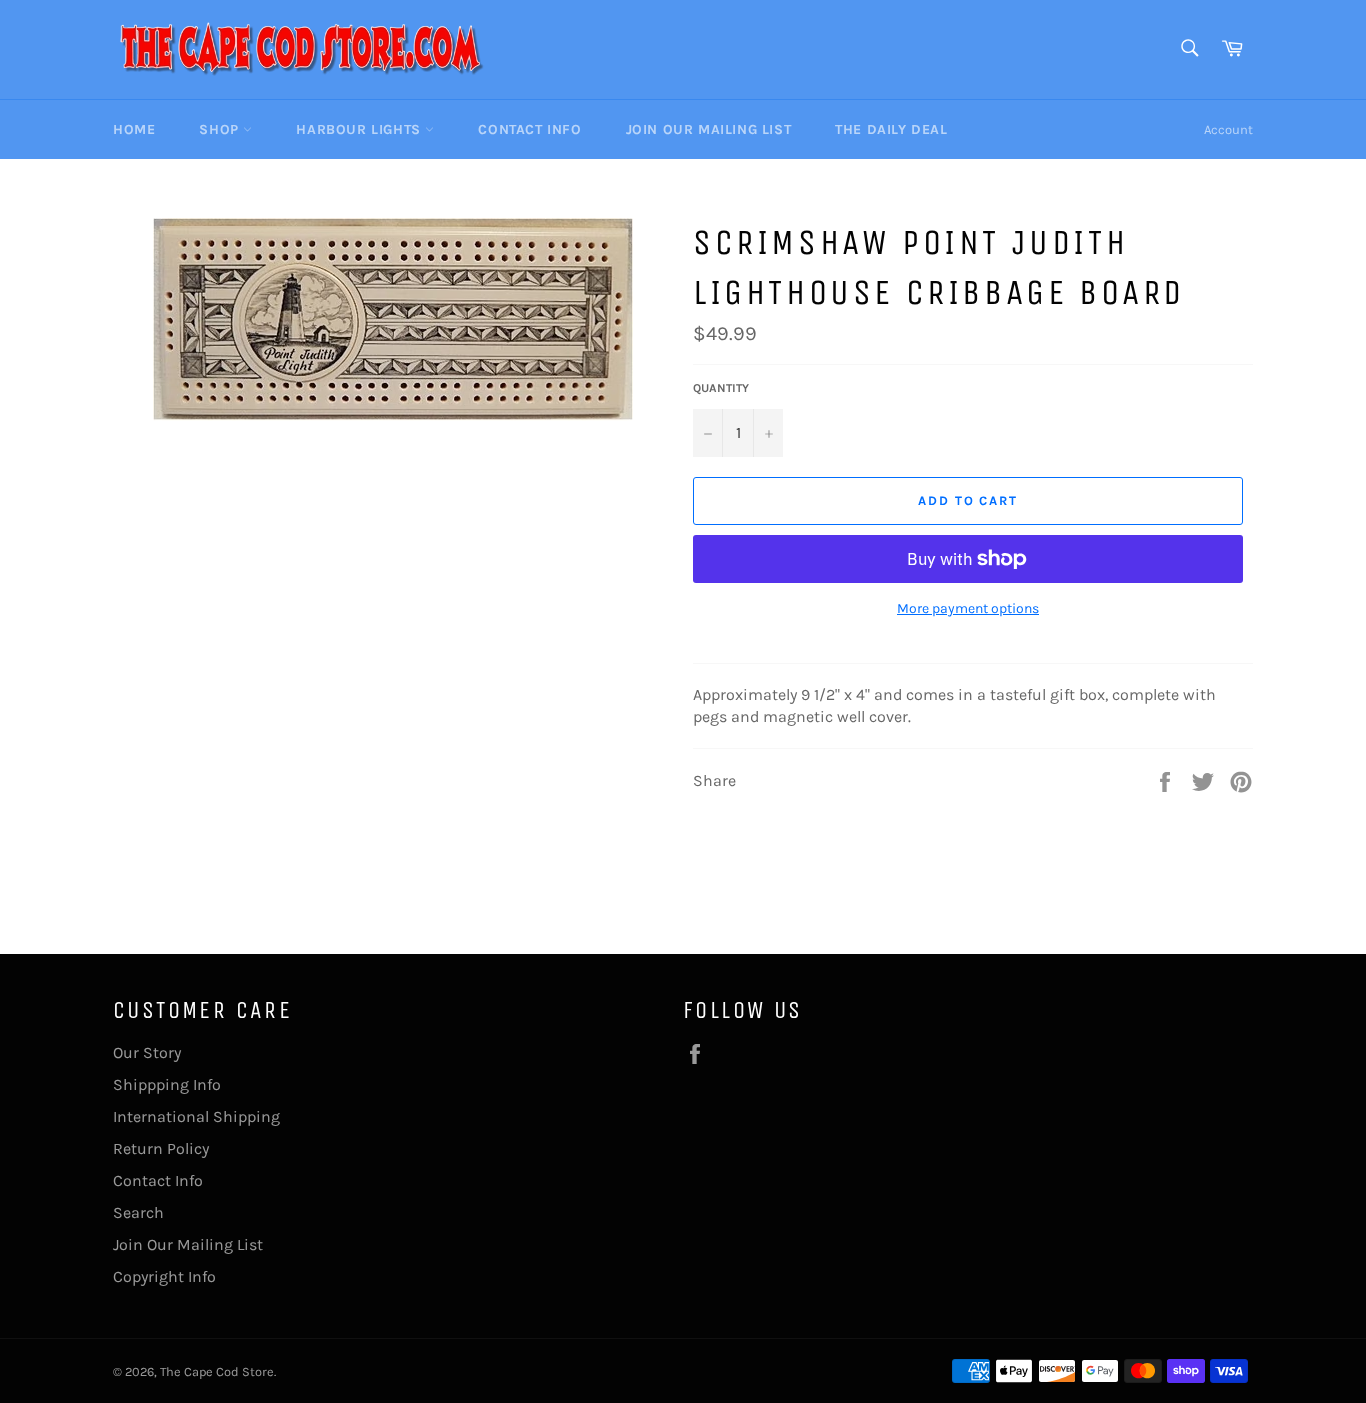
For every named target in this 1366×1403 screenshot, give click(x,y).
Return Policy (161, 1148)
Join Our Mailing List (709, 129)
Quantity (721, 388)
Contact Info (529, 129)
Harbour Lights (360, 129)
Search (138, 1212)
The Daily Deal (891, 129)
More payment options (968, 608)
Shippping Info (167, 1084)
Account (1228, 129)
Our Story (147, 1052)
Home (134, 129)
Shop (221, 129)
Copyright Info (164, 1276)
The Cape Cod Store (217, 1371)
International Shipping (196, 1116)
